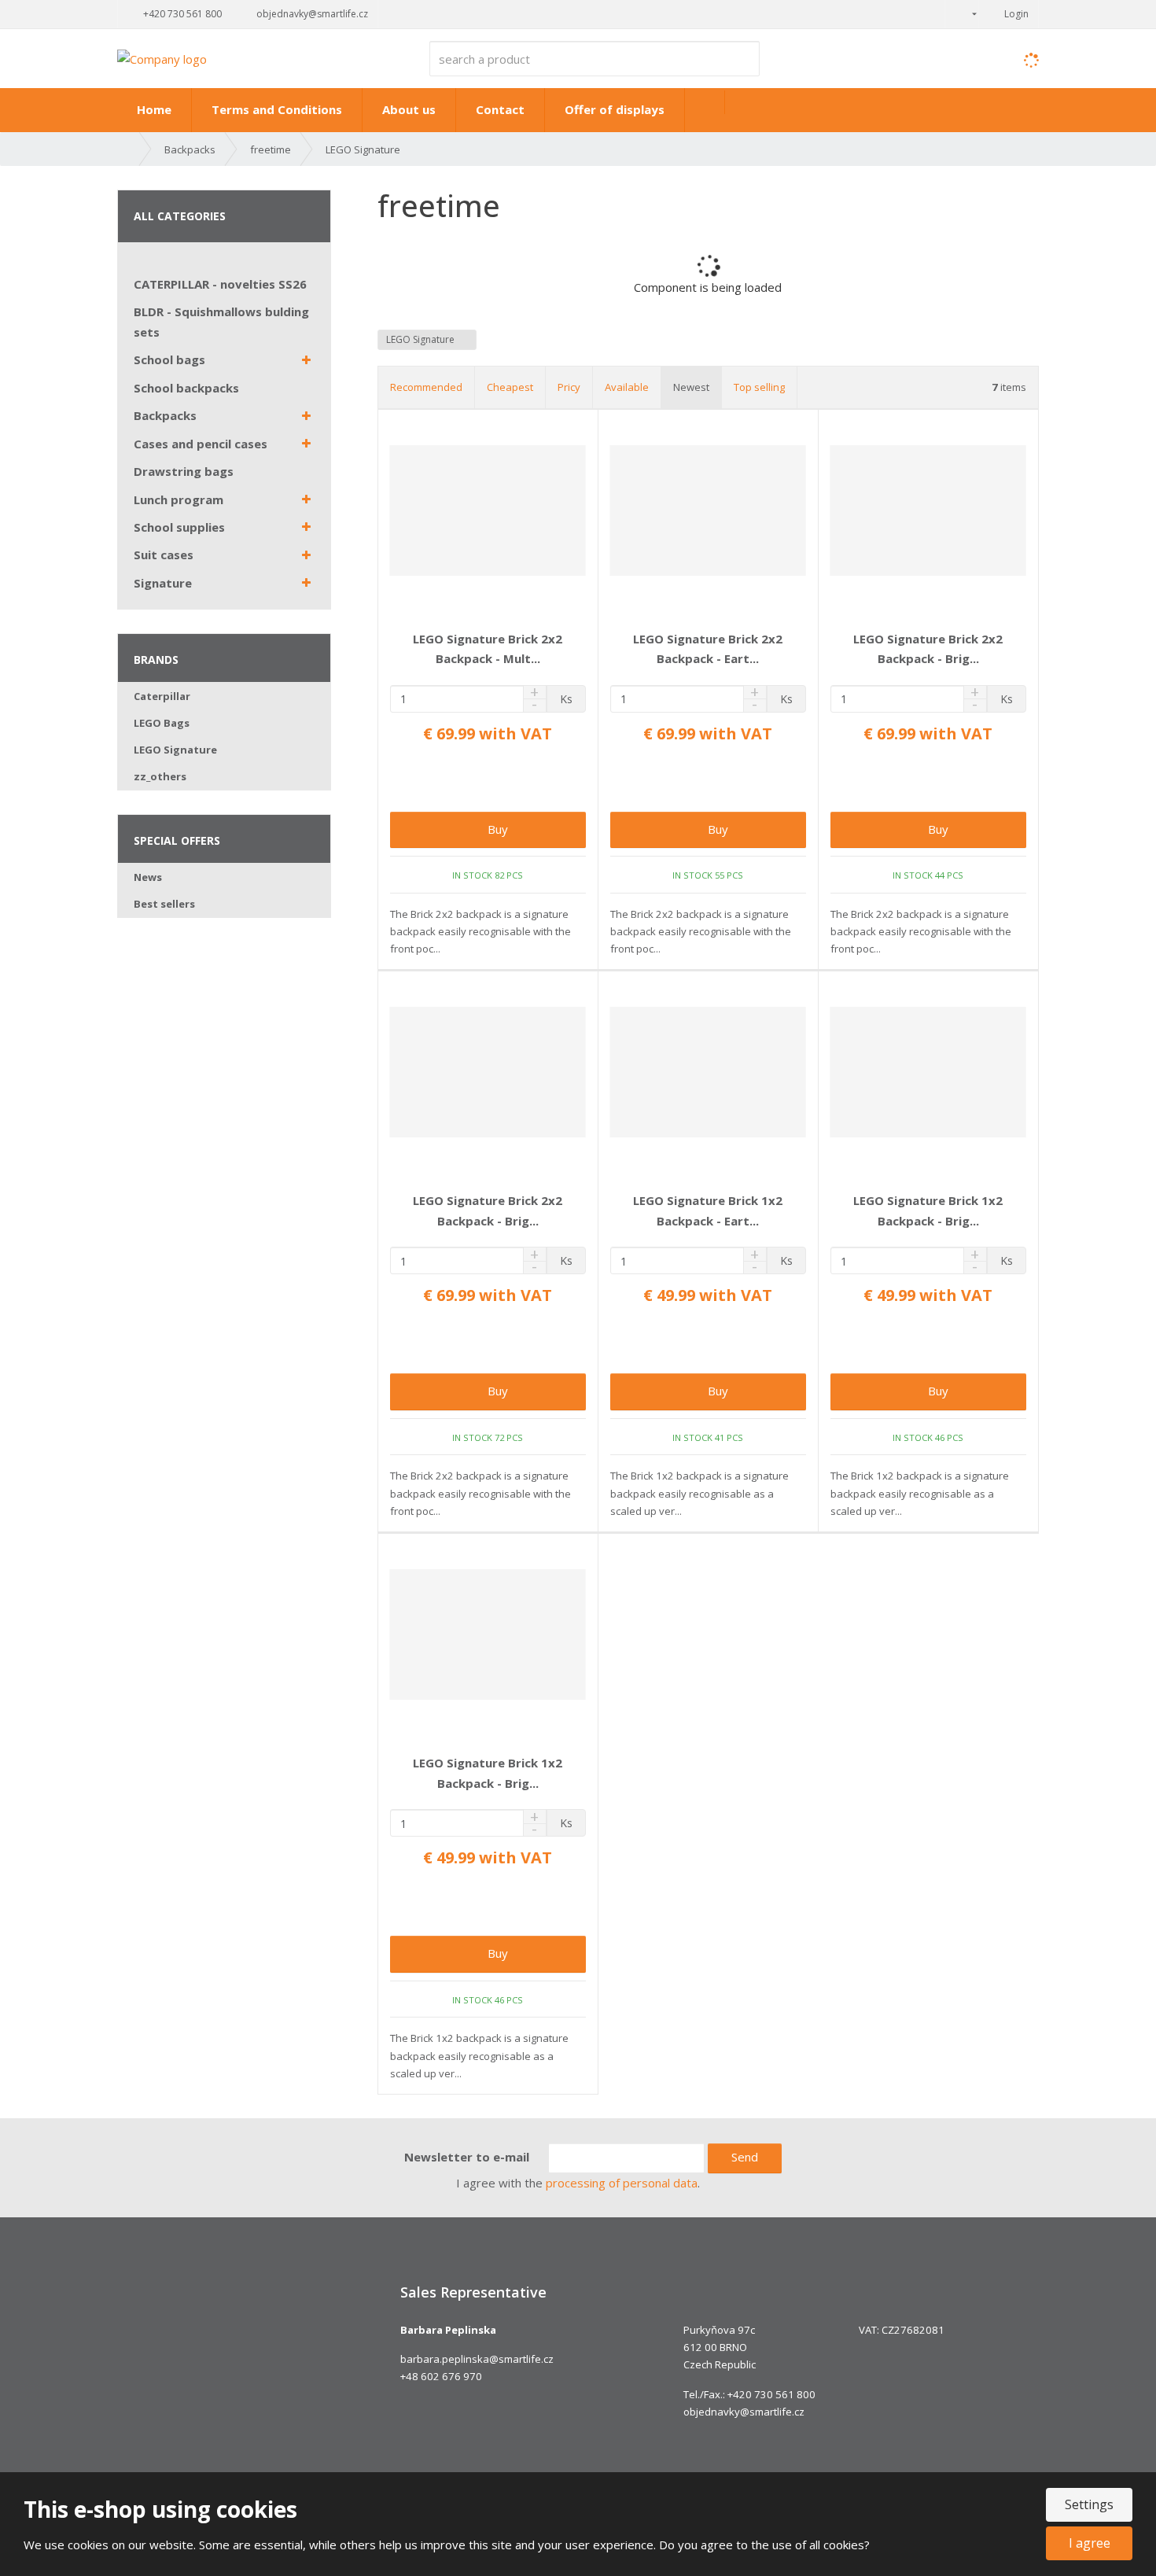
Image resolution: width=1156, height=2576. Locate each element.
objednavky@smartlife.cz (744, 2412)
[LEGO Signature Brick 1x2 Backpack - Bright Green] (928, 1072)
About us (409, 109)
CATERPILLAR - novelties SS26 (220, 284)
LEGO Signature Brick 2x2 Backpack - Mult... (488, 649)
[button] (962, 14)
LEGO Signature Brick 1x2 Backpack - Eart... (708, 1211)
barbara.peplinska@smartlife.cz (477, 2359)
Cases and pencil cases (201, 444)
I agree (1090, 2543)
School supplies (179, 527)
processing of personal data (622, 2183)
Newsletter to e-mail (467, 2157)
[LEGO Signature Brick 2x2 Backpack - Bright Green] (928, 510)
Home (154, 109)
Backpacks (165, 415)
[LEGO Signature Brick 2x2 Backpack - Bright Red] (488, 1072)
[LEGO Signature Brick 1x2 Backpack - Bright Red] (488, 1634)
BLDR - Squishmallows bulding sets (221, 322)
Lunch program (179, 499)
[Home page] (162, 57)
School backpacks (186, 388)
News (148, 877)
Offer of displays (615, 109)
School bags (169, 359)
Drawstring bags (184, 471)
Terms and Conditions (277, 109)
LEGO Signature (422, 339)
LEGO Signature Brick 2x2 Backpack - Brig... (928, 649)
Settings (1089, 2504)
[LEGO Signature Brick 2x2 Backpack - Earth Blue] (708, 510)
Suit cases (164, 555)
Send (745, 2157)
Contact (500, 109)
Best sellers (164, 904)
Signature (163, 583)
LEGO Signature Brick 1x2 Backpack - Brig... (928, 1211)
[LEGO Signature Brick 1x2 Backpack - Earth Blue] (708, 1072)
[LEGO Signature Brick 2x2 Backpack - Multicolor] (488, 510)
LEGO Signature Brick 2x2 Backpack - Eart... (708, 649)
